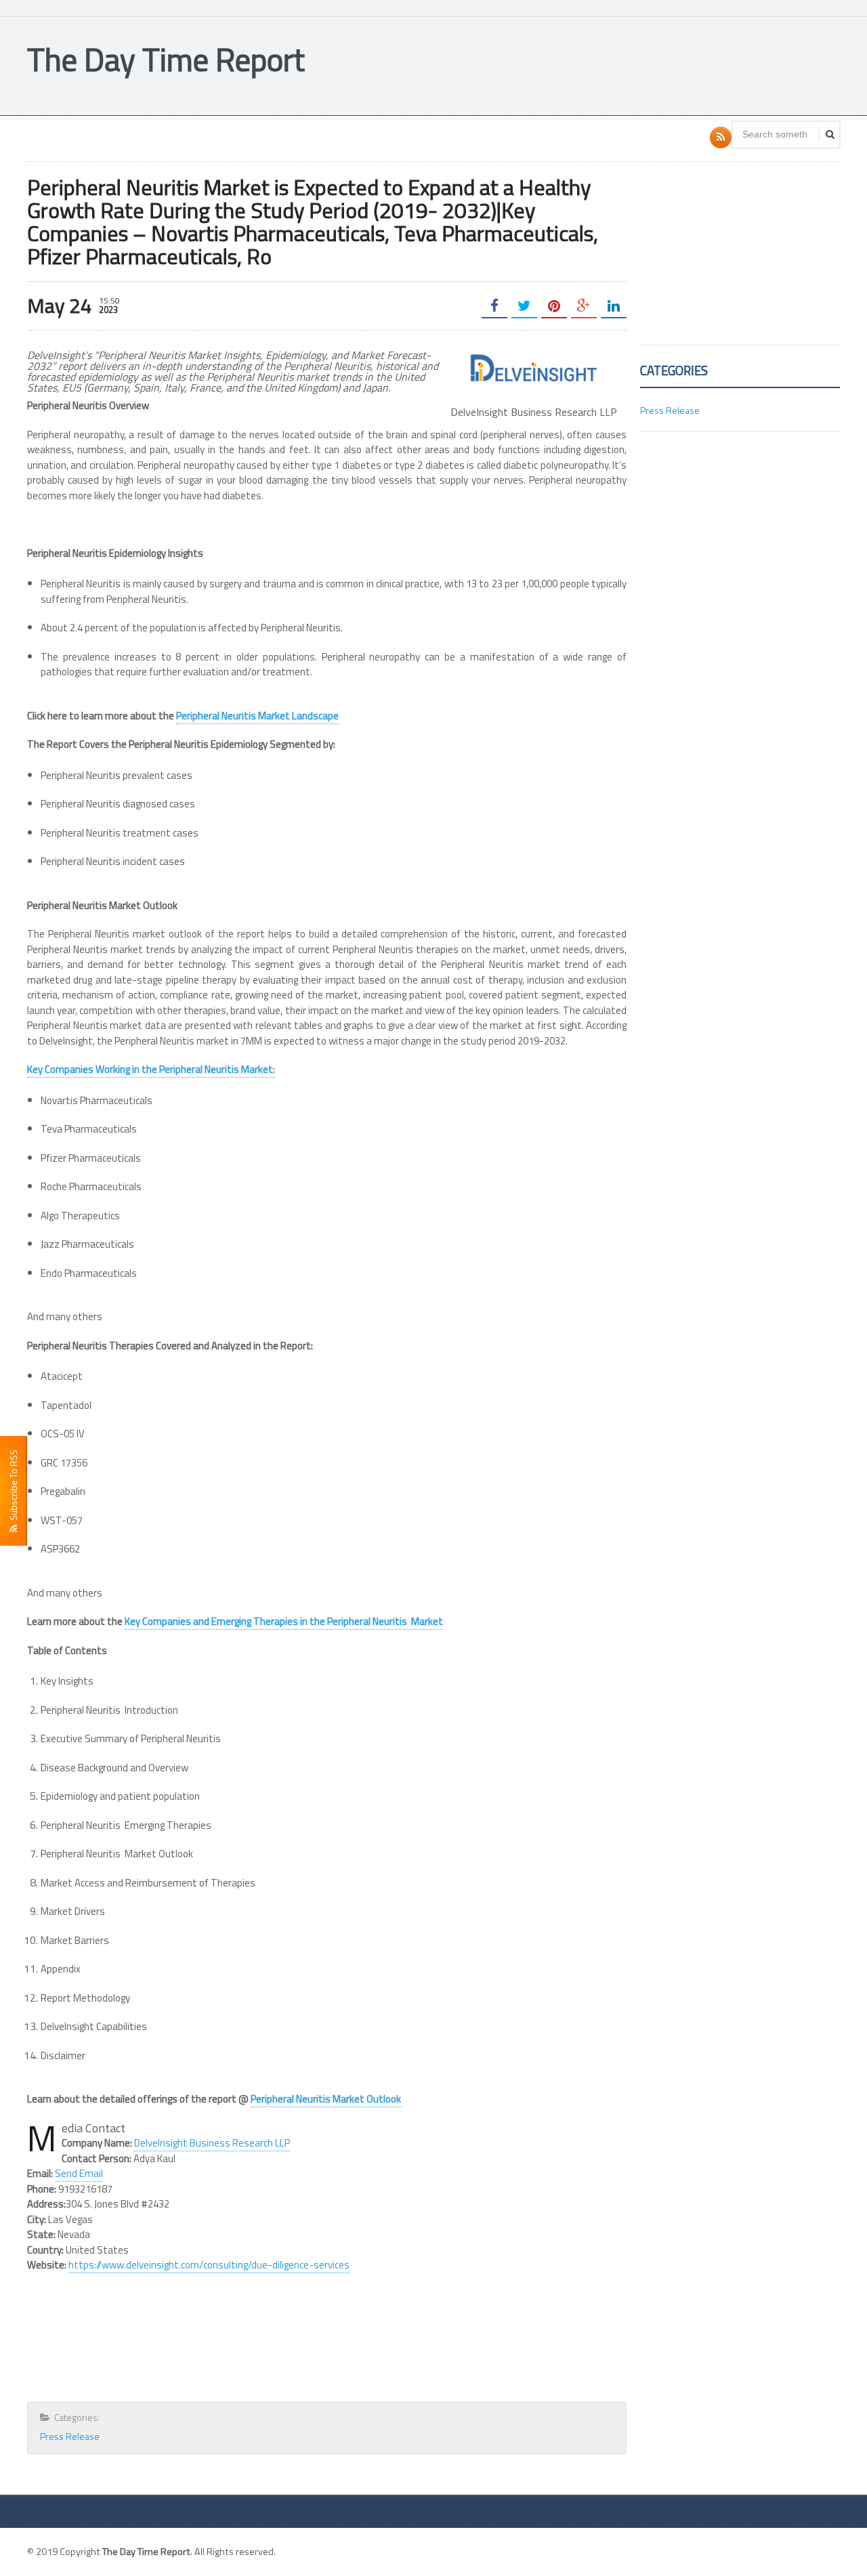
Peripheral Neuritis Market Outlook (326, 2099)
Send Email (79, 2173)
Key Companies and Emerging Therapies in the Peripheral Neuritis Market (284, 1621)
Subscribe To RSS (13, 1487)
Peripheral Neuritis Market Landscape (257, 716)
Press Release (70, 2436)
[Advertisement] (593, 64)
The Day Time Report (166, 59)
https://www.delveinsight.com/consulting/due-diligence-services (209, 2265)
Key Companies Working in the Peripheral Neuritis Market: (151, 1069)
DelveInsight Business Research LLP (212, 2143)
